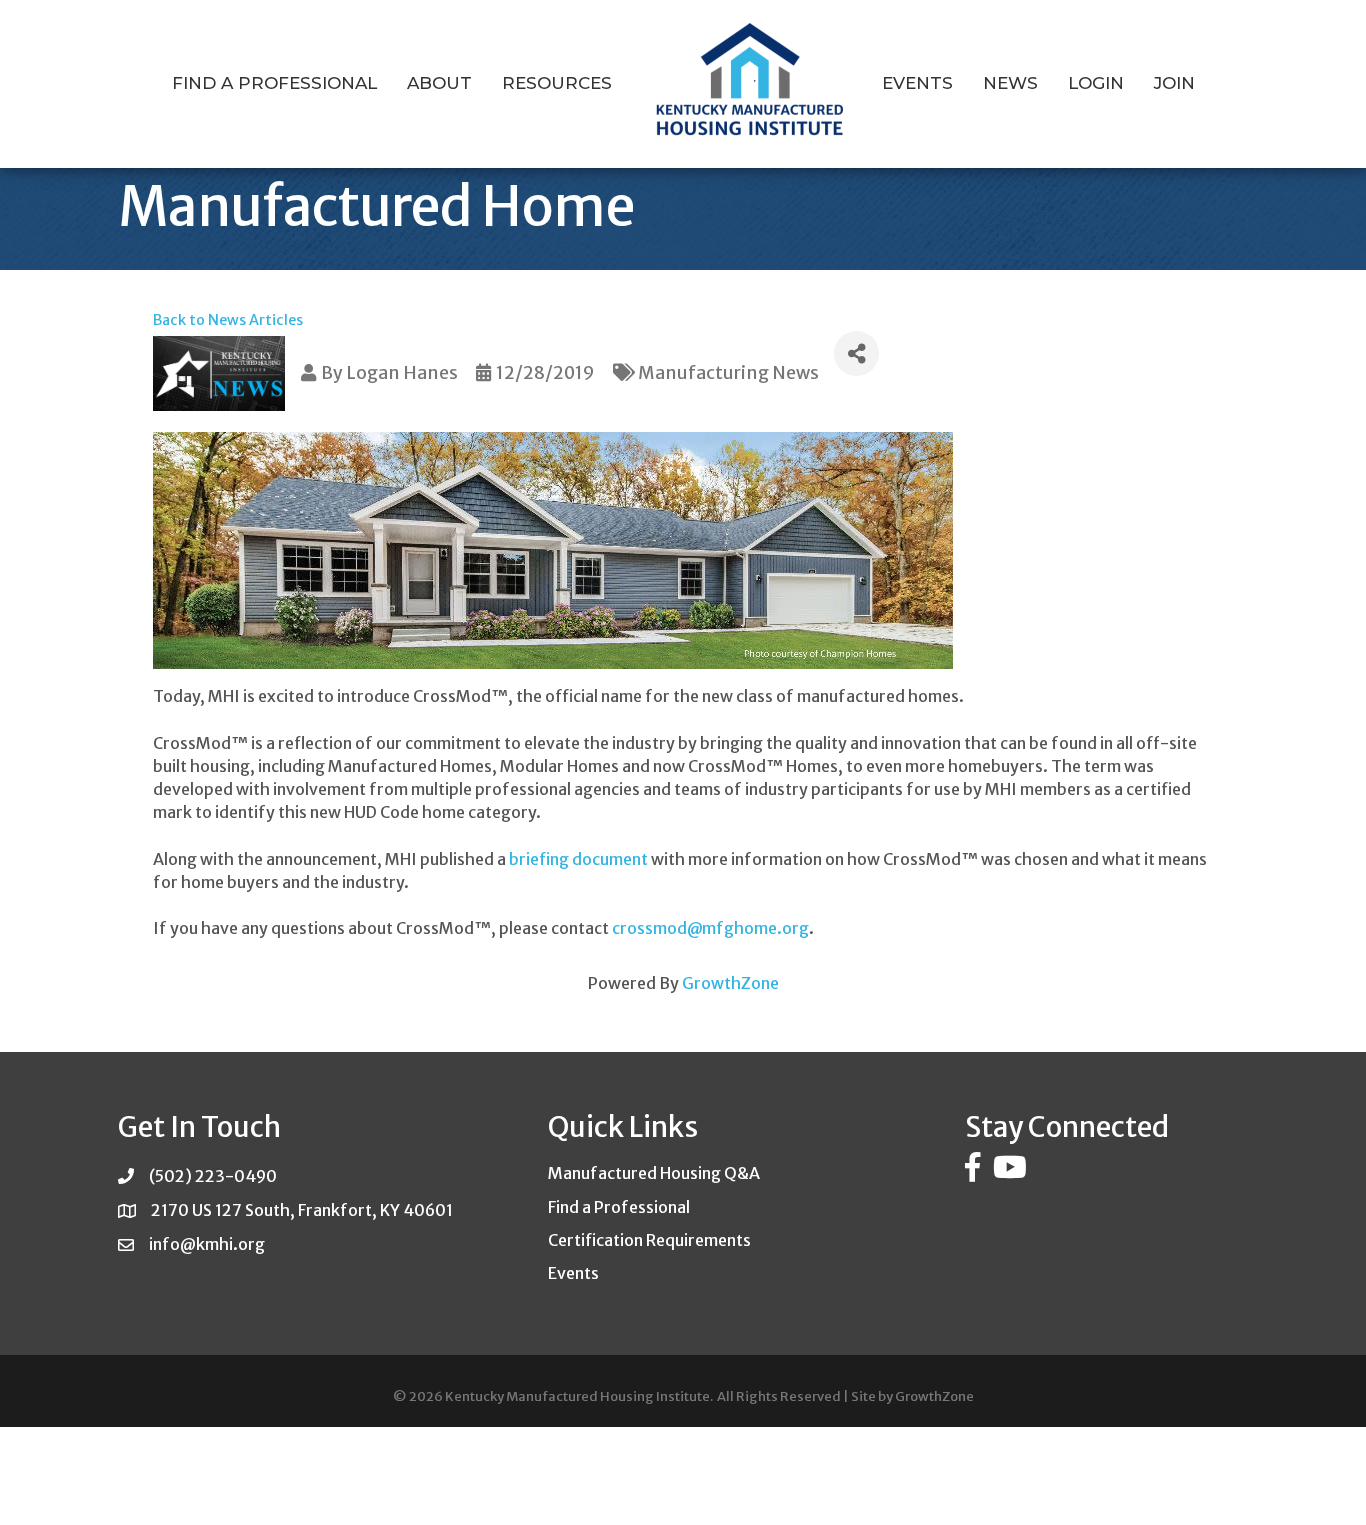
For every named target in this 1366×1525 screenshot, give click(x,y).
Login (1096, 83)
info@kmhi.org (207, 1244)
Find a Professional (274, 83)
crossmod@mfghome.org (710, 928)
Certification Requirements (649, 1240)
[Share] (856, 353)
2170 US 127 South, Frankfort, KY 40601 (302, 1210)
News (1010, 83)
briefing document (578, 859)
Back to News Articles (228, 320)
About (439, 83)
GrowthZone (730, 983)
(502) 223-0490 (213, 1176)
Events (917, 83)
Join (1174, 83)
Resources (557, 83)
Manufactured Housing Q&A (654, 1173)
